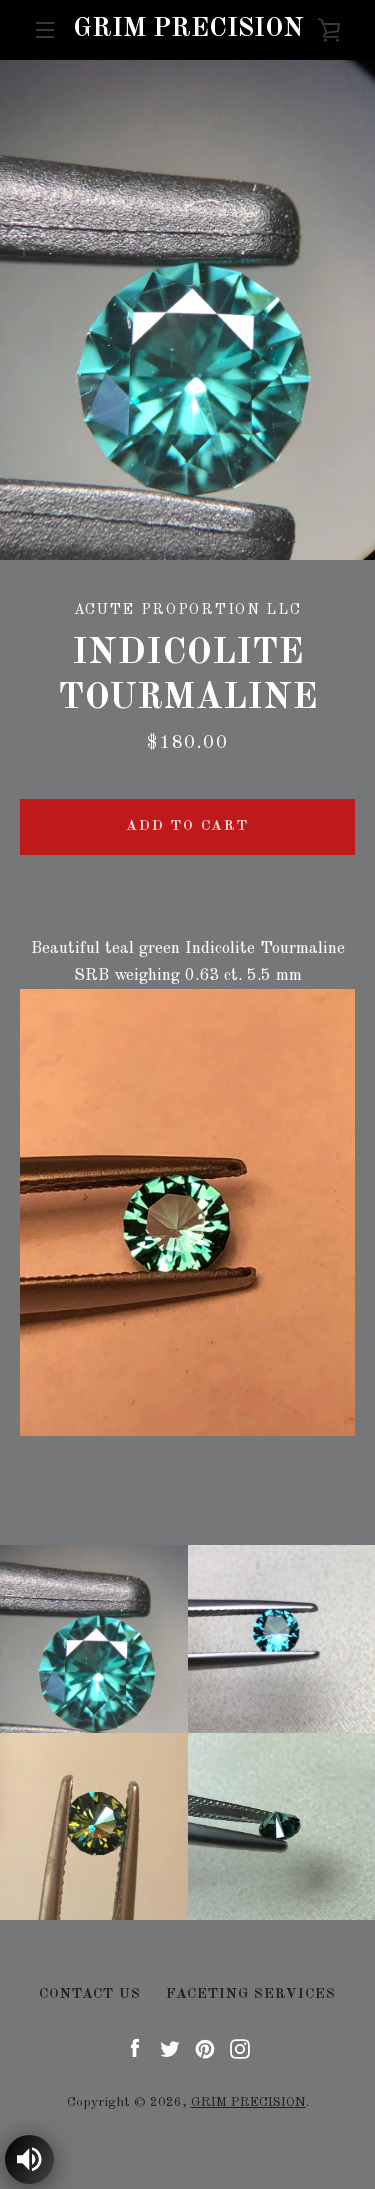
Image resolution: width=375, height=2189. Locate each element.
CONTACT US (90, 1994)
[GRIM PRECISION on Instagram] (240, 2048)
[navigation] (45, 30)
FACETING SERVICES (251, 1994)
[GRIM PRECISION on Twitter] (170, 2048)
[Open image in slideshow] (187, 310)
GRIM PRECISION (188, 29)
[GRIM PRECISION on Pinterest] (205, 2048)
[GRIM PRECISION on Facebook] (135, 2048)
